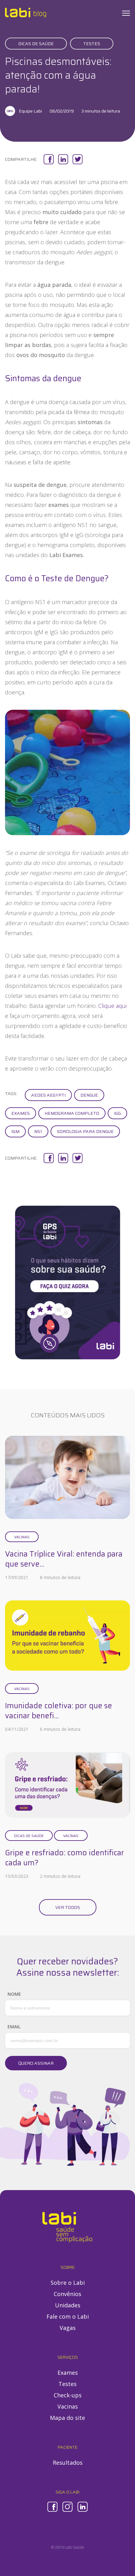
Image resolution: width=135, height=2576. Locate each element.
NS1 (38, 1131)
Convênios (67, 2294)
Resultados (68, 2463)
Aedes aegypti (48, 1095)
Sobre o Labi (68, 2283)
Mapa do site (67, 2418)
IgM (15, 1131)
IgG (117, 1113)
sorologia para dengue (85, 1131)
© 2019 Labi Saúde (67, 2547)
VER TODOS (68, 1907)
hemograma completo (72, 1113)
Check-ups (68, 2395)
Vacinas (22, 1537)
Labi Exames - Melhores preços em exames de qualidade (26, 13)
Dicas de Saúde (36, 44)
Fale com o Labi (68, 2316)
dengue (89, 1095)
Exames (21, 1113)
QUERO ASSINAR (36, 2063)
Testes (92, 44)
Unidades (68, 2305)
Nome (14, 1994)
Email (14, 2027)
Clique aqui (112, 1006)
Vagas (68, 2328)
